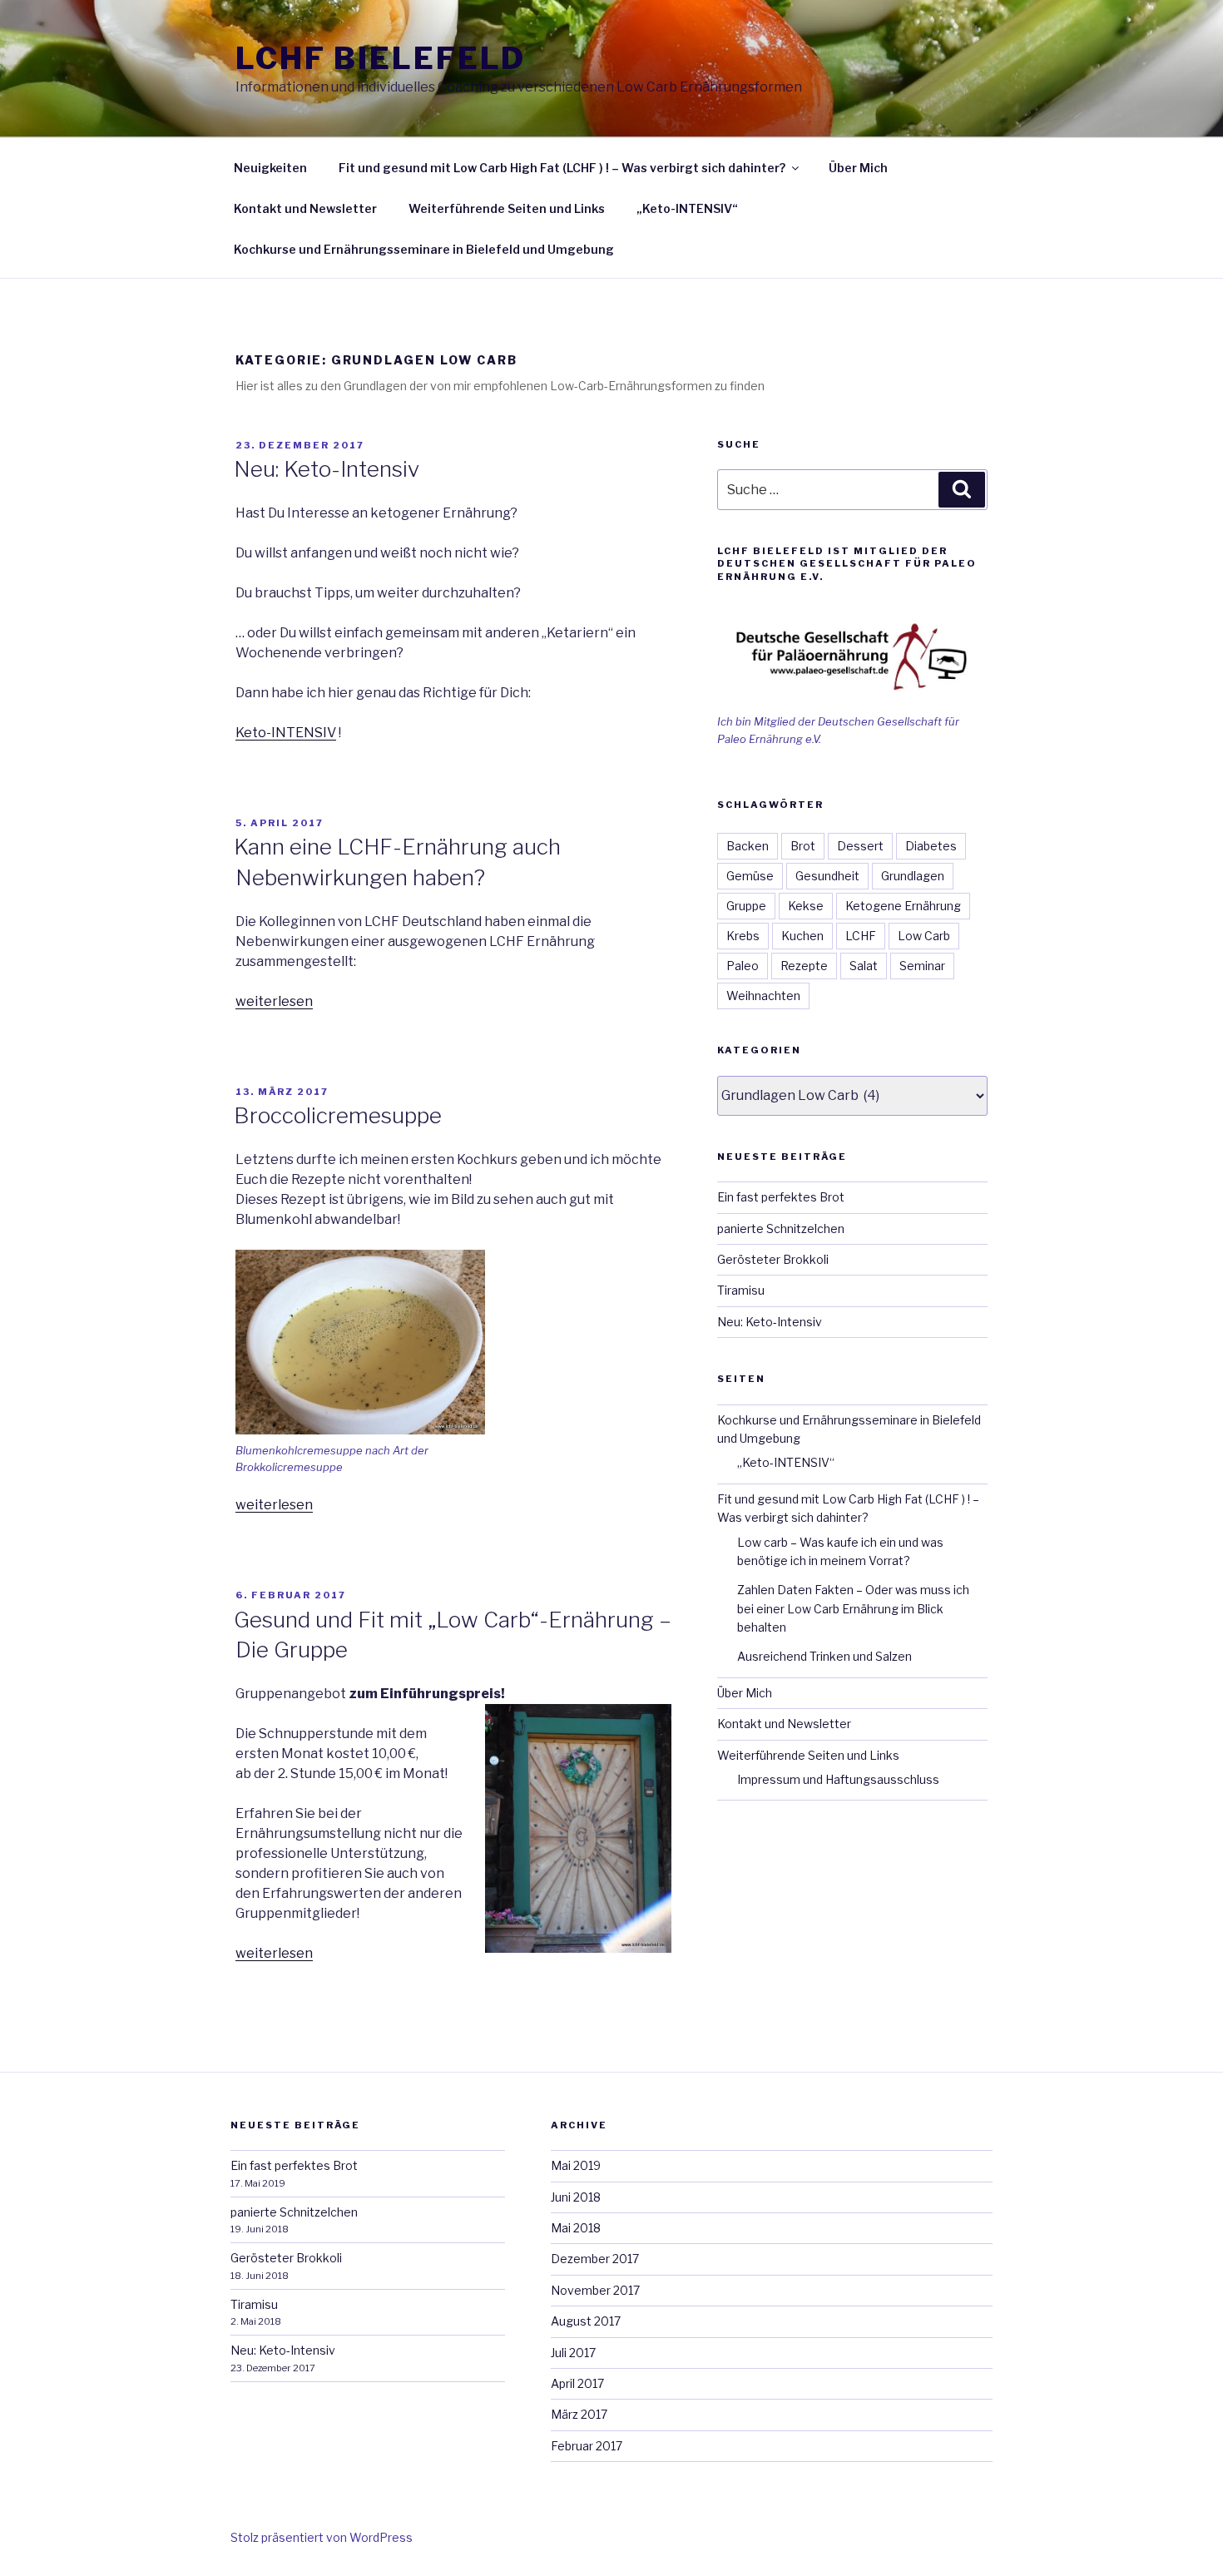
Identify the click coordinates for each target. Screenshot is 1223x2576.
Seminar (922, 966)
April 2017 (577, 2383)
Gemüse (750, 876)
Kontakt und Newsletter (305, 208)
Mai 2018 (576, 2228)
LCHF (861, 936)
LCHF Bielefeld (381, 58)
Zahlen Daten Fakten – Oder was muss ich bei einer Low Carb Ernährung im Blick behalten (853, 1608)
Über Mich (858, 168)
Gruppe (746, 906)
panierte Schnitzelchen (781, 1229)
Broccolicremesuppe (338, 1115)
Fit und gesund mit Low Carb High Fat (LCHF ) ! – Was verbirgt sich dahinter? (562, 168)
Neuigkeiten (270, 168)
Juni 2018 (576, 2197)
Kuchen (802, 936)
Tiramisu (741, 1290)
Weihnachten (763, 996)
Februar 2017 (587, 2446)
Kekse (806, 906)
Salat (864, 966)
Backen (748, 846)
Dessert (860, 846)
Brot (803, 846)
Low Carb (924, 936)
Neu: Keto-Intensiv (327, 469)
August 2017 (586, 2321)
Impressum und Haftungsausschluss (838, 1779)
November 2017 (595, 2290)
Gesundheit (827, 876)
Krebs (743, 936)
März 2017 (579, 2414)
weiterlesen (274, 1001)
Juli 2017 (573, 2353)
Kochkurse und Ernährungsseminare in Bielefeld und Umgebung (424, 249)
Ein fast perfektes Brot (781, 1197)
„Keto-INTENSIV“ (687, 208)
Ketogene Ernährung (903, 906)
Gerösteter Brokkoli (773, 1259)
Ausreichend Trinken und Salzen (824, 1656)
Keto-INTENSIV (286, 733)
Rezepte (804, 966)
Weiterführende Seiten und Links (507, 208)
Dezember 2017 (595, 2259)
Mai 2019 (576, 2165)
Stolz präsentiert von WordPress (322, 2537)
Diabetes (931, 846)
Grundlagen (913, 876)
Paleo (743, 966)
